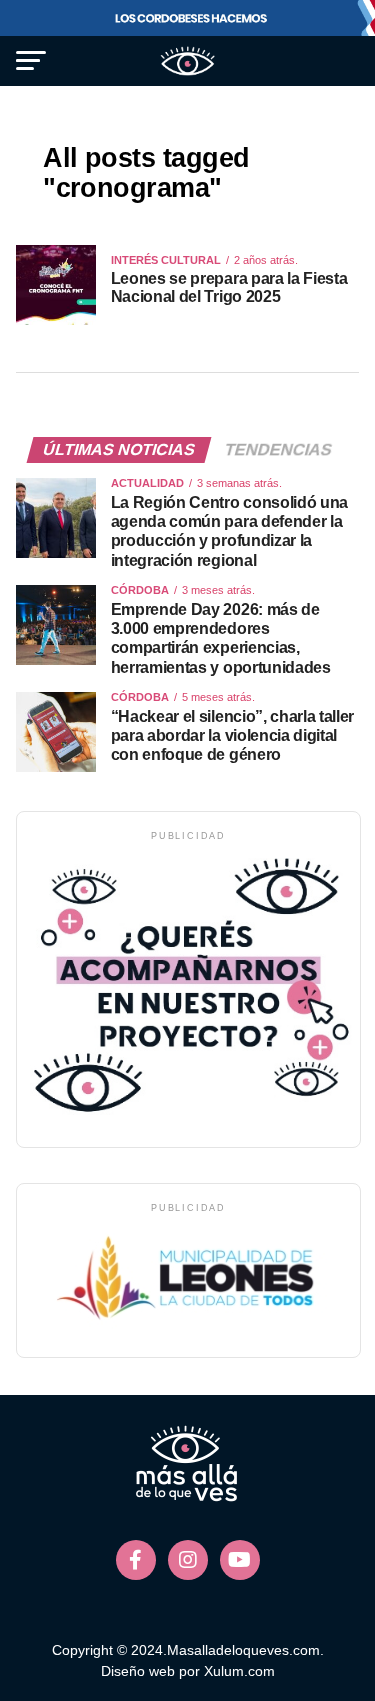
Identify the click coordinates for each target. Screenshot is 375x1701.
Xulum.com (239, 1671)
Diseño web (138, 1671)
